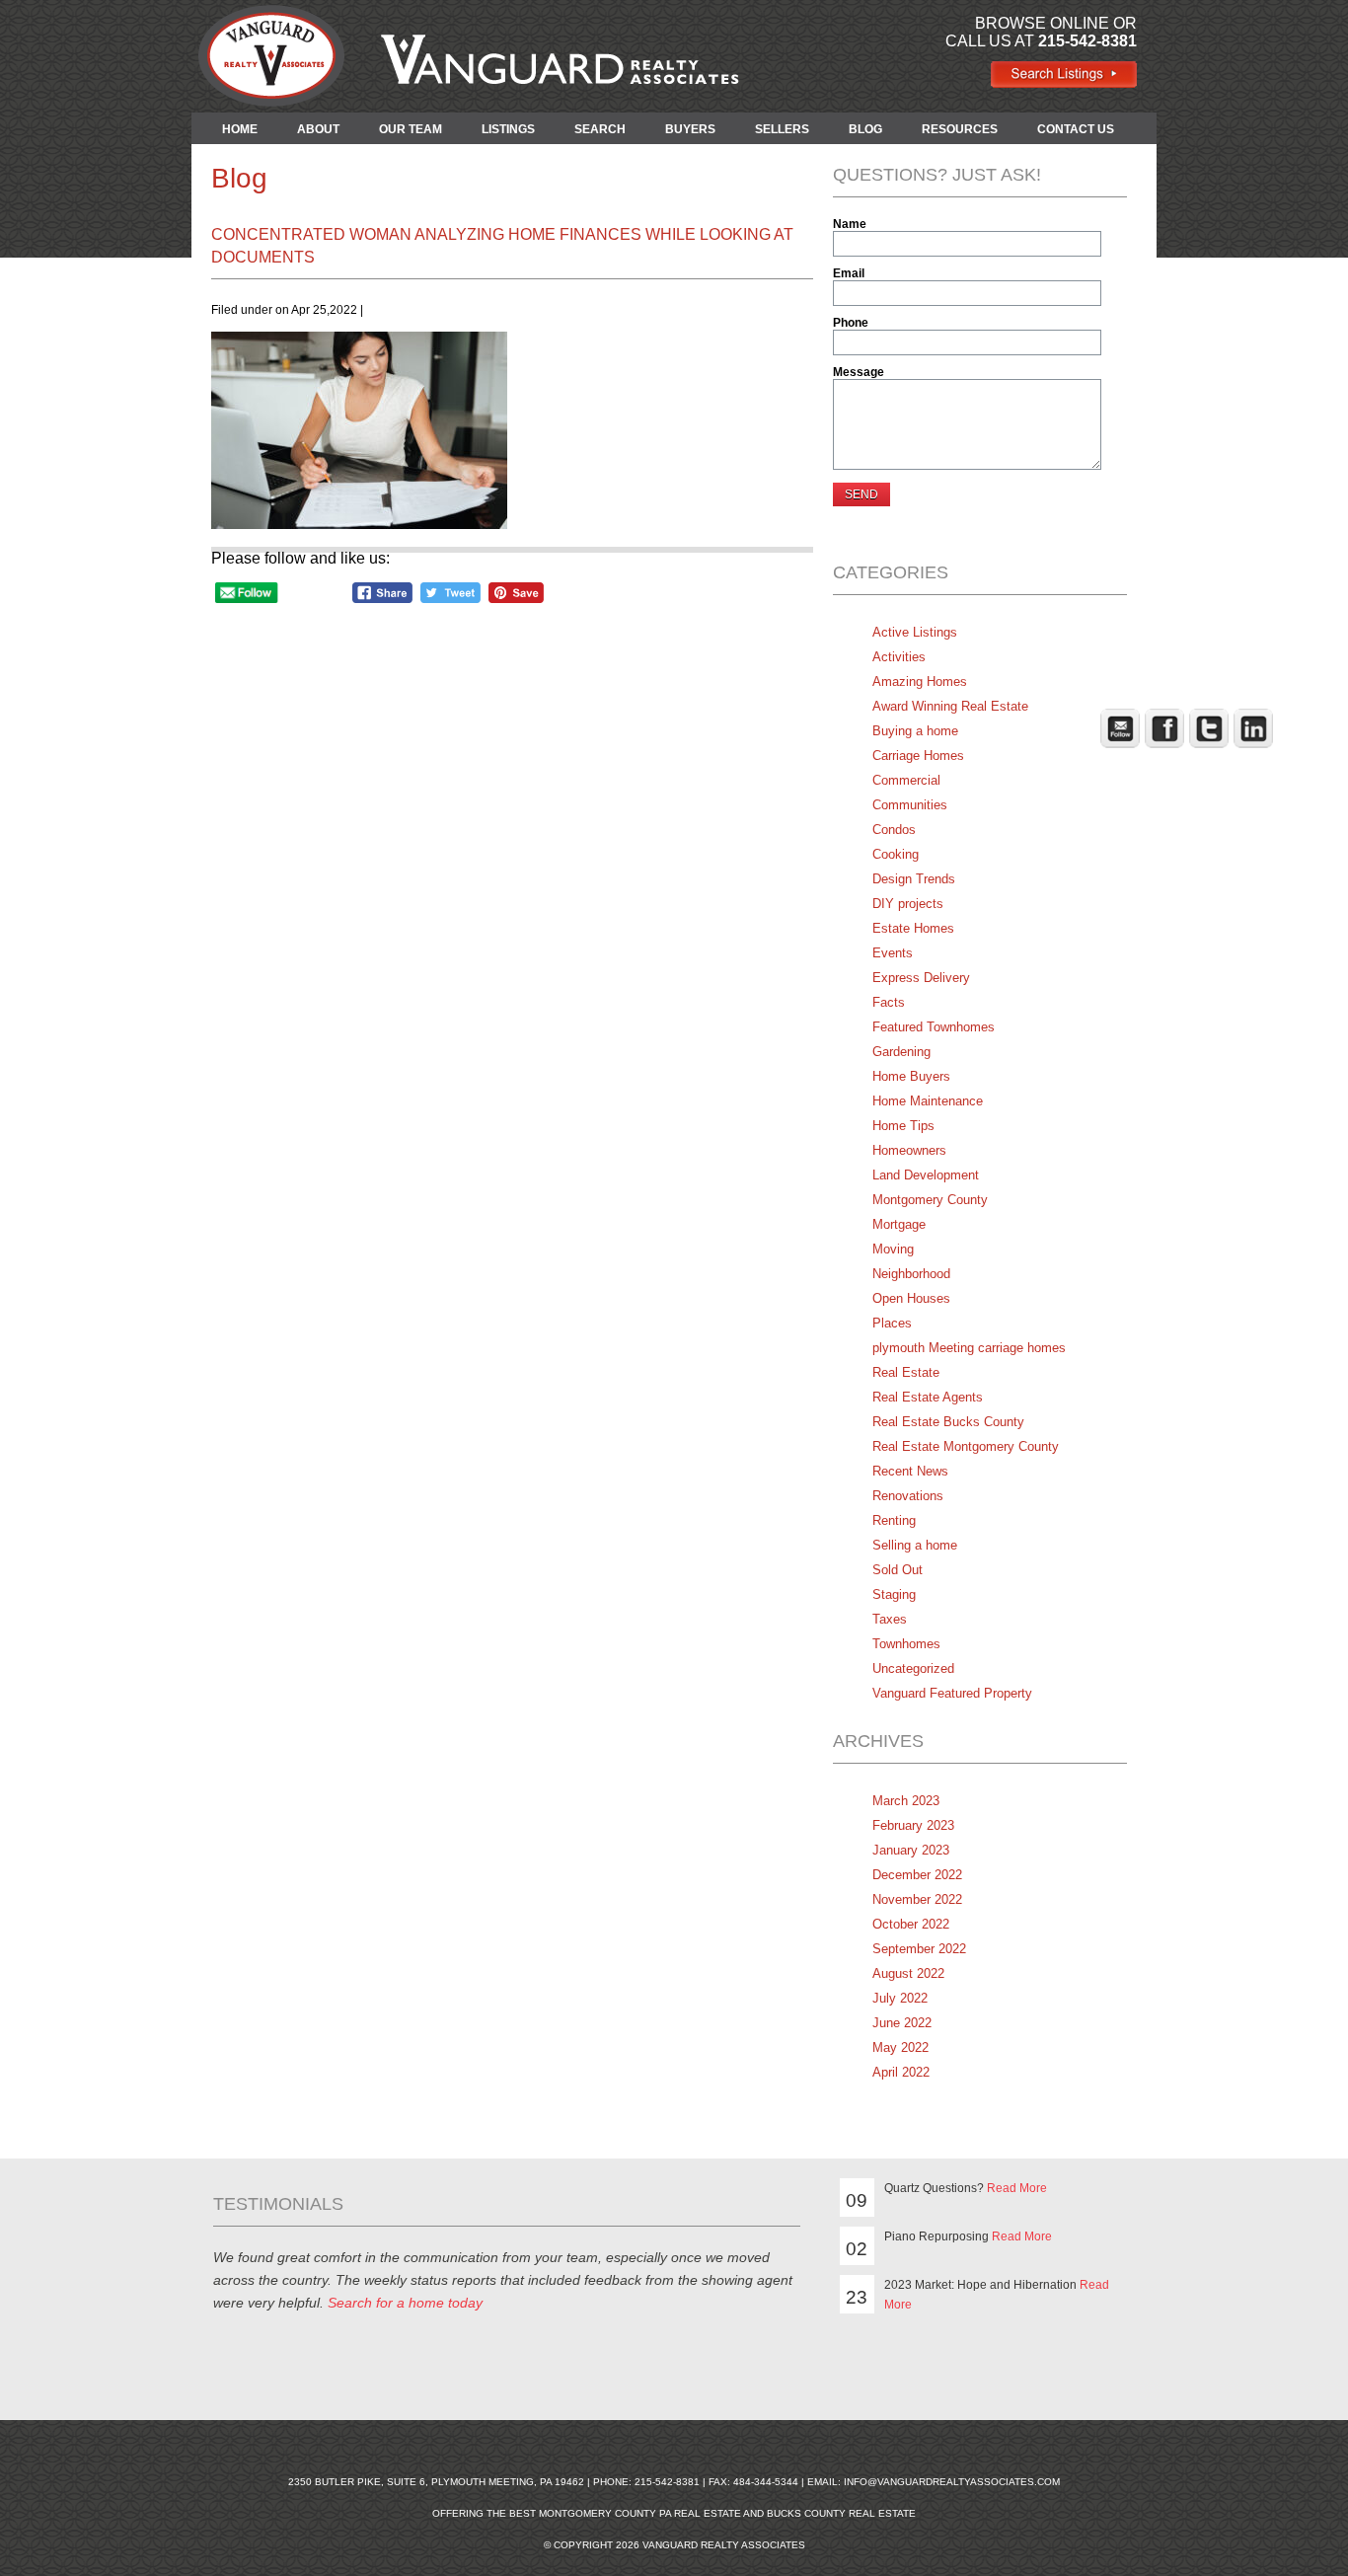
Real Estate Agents (928, 1397)
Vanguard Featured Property (952, 1693)
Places (892, 1323)
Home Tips (903, 1126)
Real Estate (906, 1372)
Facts (889, 1002)
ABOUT (318, 129)
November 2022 (917, 1899)
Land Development (926, 1175)
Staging (894, 1594)
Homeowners (909, 1150)
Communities (910, 805)
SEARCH (600, 129)
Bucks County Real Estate (841, 2513)
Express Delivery (921, 978)
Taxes (890, 1619)
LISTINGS (508, 129)
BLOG (865, 129)
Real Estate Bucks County (948, 1422)
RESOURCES (960, 129)
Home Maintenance (928, 1101)
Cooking (896, 854)
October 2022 (911, 1924)
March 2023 (906, 1801)
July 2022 (900, 1998)
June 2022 (902, 2023)
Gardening (901, 1052)
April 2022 (901, 2072)
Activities (899, 657)
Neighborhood (911, 1274)
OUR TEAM (411, 129)
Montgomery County (930, 1200)
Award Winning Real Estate (950, 706)
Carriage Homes (918, 756)
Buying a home (915, 731)
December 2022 (917, 1875)
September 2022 (919, 1949)
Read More (1017, 2188)
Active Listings (915, 632)
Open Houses (911, 1298)
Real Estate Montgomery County (966, 1446)
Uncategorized (913, 1668)
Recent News (910, 1471)
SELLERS (782, 129)
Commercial (906, 780)
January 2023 (911, 1850)
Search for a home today (405, 2303)
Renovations (908, 1496)
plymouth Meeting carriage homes (969, 1348)
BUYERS (690, 129)
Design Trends (914, 879)
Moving (893, 1249)
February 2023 (913, 1825)
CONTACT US (1076, 129)
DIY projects (908, 904)
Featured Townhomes (934, 1027)
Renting (894, 1520)
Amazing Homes (920, 682)
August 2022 (908, 1973)
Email (849, 273)
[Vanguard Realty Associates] (1063, 83)
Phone (851, 323)
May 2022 (900, 2047)
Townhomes (906, 1644)
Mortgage (899, 1224)
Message (859, 372)
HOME (240, 129)
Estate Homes (913, 928)
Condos (894, 830)
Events (893, 953)
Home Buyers (911, 1076)
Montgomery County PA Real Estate (640, 2513)
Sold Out (898, 1570)
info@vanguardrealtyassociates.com (952, 2482)
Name (850, 224)
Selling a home (915, 1545)
